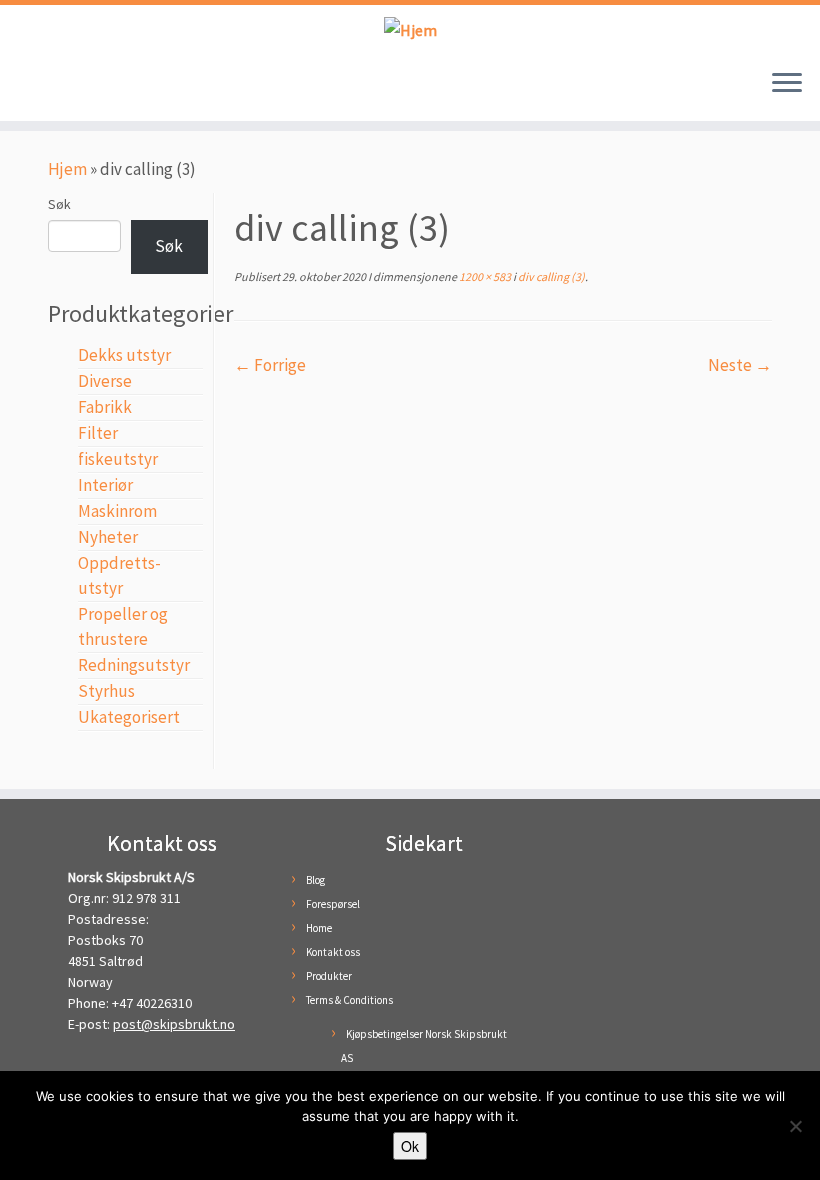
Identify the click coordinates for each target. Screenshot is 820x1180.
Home (319, 928)
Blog (315, 880)
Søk (59, 204)
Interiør (105, 485)
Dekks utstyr (124, 355)
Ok (410, 1146)
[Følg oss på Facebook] (38, 88)
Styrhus (106, 691)
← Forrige (270, 365)
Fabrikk (105, 407)
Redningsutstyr (134, 665)
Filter (98, 433)
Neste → (740, 365)
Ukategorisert (129, 717)
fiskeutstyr (118, 459)
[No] (795, 1126)
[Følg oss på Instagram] (68, 88)
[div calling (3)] (503, 508)
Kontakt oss (333, 952)
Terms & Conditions (349, 1000)
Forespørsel (333, 904)
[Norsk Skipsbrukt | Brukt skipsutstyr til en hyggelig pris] (410, 29)
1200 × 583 (484, 276)
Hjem (67, 169)
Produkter (329, 976)
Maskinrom (117, 511)
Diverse (105, 381)
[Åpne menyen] (787, 85)
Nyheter (108, 537)
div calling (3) (550, 276)
